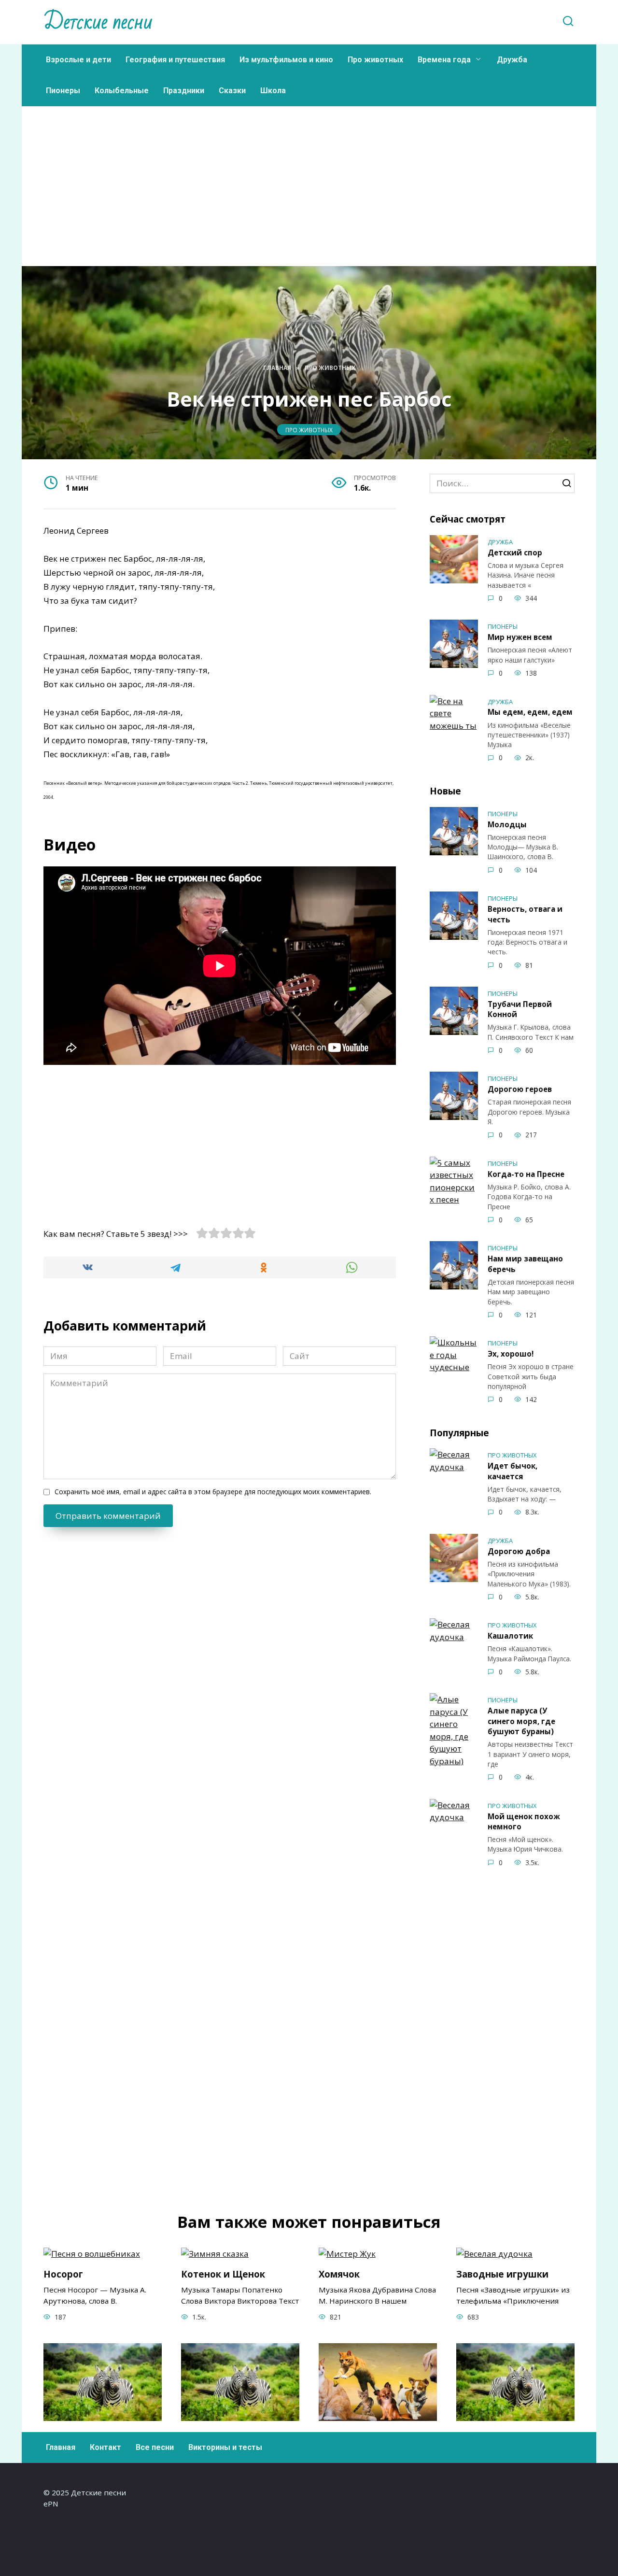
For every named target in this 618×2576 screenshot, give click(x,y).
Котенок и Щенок (223, 2274)
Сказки (232, 91)
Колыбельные (122, 91)
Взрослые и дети (78, 60)
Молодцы (507, 824)
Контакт (105, 2447)
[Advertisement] (309, 201)
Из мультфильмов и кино (286, 60)
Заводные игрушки (502, 2274)
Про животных (375, 60)
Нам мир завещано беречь (525, 1264)
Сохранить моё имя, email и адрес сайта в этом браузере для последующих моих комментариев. (213, 1492)
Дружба (512, 60)
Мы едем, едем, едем (530, 712)
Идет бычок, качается (513, 1471)
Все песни (155, 2447)
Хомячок (339, 2274)
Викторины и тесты (225, 2447)
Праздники (184, 91)
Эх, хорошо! (511, 1354)
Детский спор (515, 552)
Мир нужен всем (520, 637)
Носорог (63, 2274)
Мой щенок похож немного (524, 1821)
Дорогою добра (519, 1551)
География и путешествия (175, 60)
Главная (61, 2447)
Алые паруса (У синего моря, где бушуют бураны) (521, 1721)
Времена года (444, 60)
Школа (273, 91)
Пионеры (63, 91)
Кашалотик (510, 1636)
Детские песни (98, 22)
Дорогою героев (520, 1089)
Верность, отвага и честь (525, 914)
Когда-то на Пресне (526, 1174)
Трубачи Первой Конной (520, 1009)
